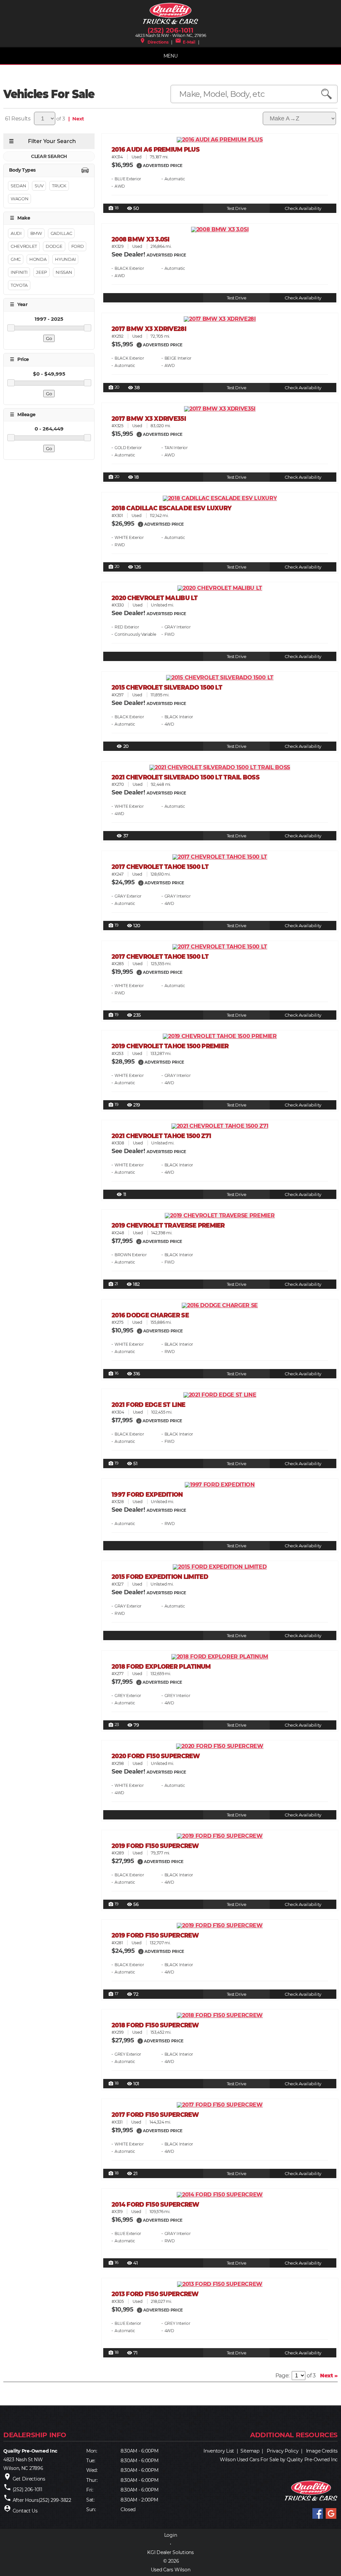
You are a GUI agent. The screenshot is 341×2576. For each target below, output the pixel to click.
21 (113, 1284)
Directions (154, 42)
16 (113, 1374)
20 (114, 388)
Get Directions (29, 2479)
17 (113, 1994)
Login (171, 2535)
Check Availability (303, 208)
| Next (75, 119)
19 (113, 926)
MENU (171, 56)
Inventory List (219, 2451)
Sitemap (250, 2451)
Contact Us (25, 2511)
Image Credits (322, 2451)
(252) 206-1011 (170, 30)
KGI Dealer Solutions (170, 2552)
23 (114, 1725)
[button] (139, 165)
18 (113, 208)
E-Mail (185, 42)
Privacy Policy (283, 2451)
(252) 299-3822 (55, 2500)
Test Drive (237, 208)
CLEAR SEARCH (49, 156)
